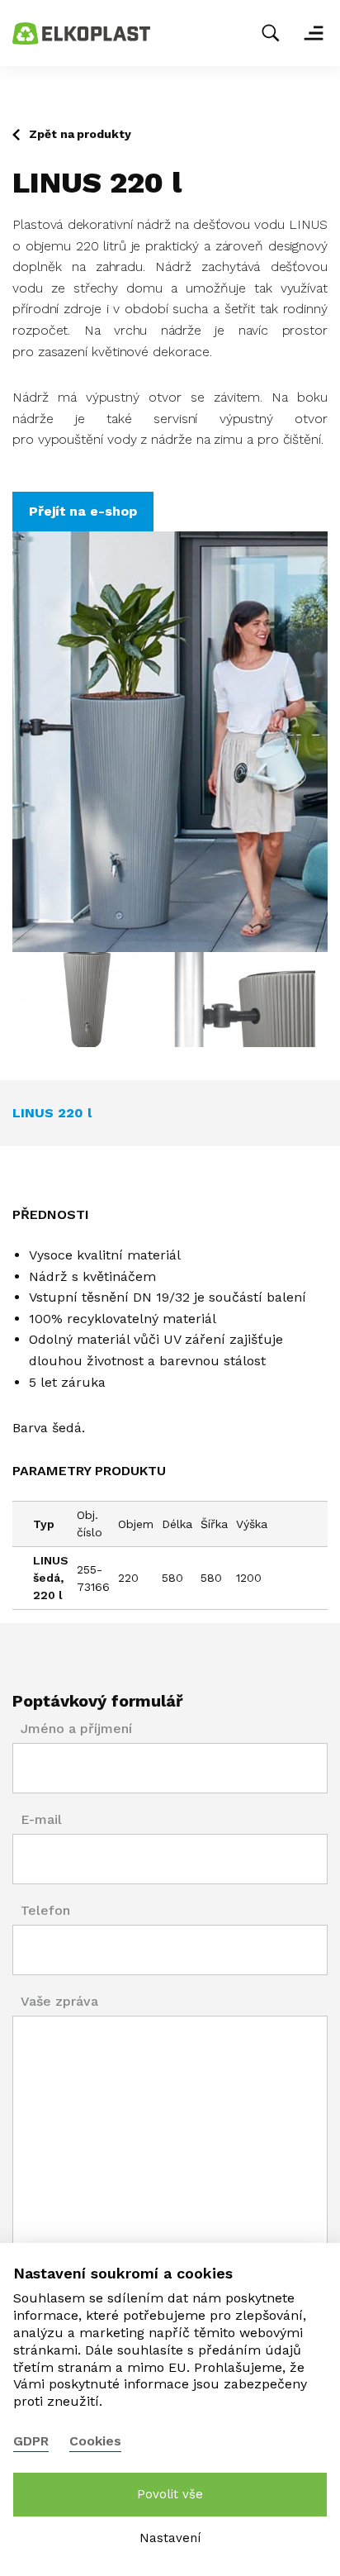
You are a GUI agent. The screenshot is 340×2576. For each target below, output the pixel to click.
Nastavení (170, 2538)
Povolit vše (170, 2494)
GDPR (31, 2441)
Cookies (95, 2441)
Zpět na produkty (80, 134)
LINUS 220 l (52, 1113)
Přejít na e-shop (83, 511)
